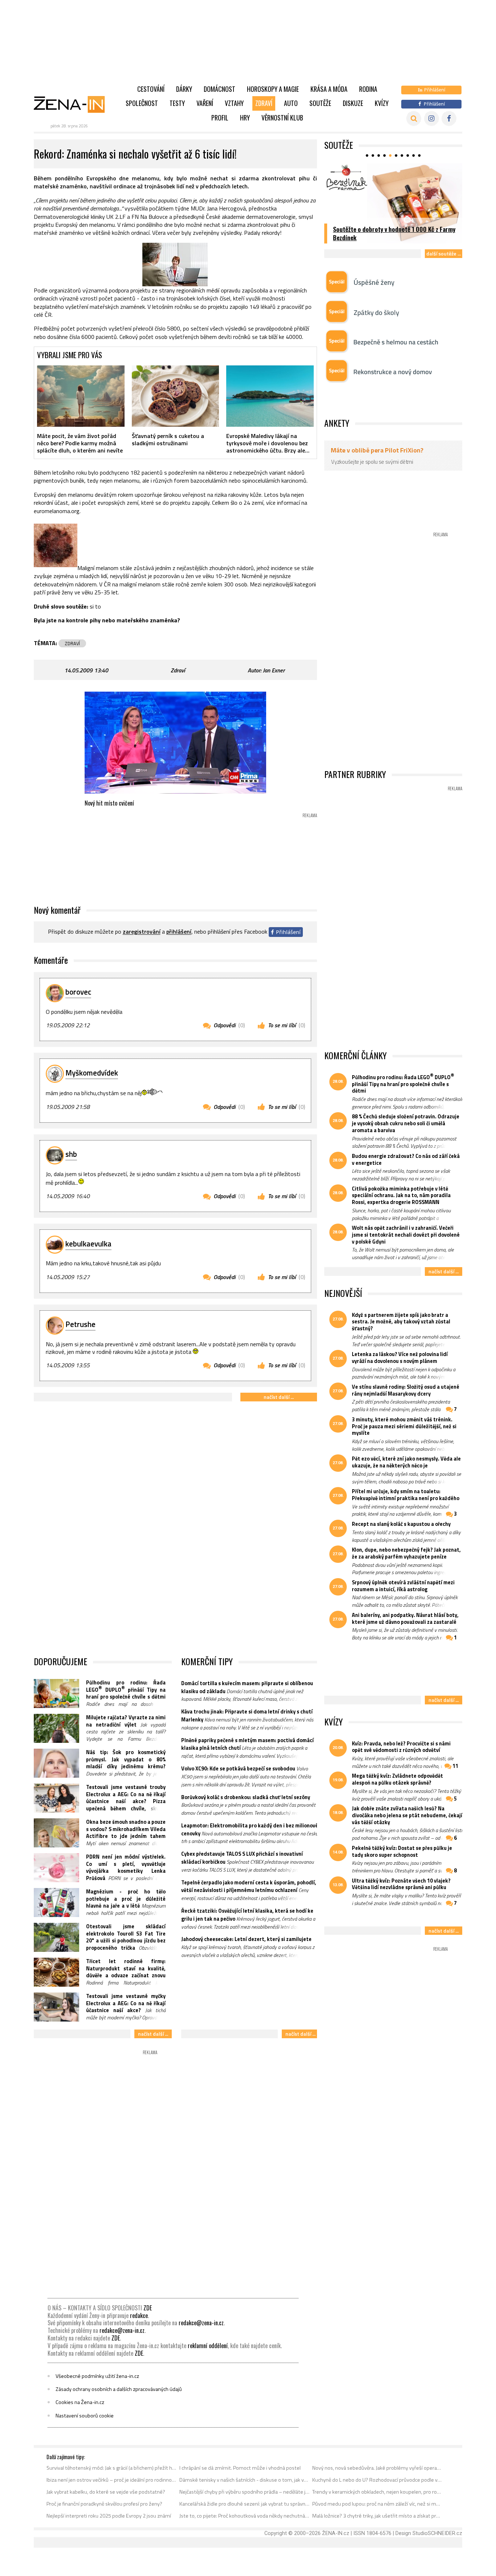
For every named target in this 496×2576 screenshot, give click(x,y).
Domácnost (219, 89)
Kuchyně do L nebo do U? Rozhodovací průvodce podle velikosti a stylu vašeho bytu (377, 2480)
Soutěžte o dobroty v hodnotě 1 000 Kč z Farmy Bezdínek (394, 233)
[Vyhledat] (414, 118)
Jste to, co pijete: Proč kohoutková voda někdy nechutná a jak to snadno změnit (245, 2516)
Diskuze (353, 103)
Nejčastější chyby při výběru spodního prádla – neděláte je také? (245, 2492)
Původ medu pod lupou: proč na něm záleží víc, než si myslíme (377, 2504)
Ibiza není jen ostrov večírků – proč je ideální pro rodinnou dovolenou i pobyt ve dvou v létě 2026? (112, 2480)
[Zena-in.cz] (74, 104)
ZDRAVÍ (72, 643)
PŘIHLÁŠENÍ (179, 932)
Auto (291, 103)
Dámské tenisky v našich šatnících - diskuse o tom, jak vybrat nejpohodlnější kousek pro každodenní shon (245, 2480)
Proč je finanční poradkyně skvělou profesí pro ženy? (104, 2504)
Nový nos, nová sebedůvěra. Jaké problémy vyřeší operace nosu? (377, 2468)
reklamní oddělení (208, 2346)
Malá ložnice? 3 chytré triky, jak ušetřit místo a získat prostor (377, 2516)
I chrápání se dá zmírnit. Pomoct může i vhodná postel (240, 2468)
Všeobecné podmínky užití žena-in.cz (97, 2376)
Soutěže (320, 103)
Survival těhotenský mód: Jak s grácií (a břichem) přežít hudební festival (112, 2468)
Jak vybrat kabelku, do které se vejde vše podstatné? (106, 2492)
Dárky (184, 89)
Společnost (142, 103)
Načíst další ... (279, 1397)
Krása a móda (329, 89)
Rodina (368, 89)
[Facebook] (449, 118)
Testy (177, 103)
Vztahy (234, 103)
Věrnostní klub (282, 118)
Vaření (205, 103)
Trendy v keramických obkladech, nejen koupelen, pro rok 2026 (377, 2492)
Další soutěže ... (444, 253)
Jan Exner (274, 670)
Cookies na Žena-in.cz (80, 2402)
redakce (139, 2315)
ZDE (148, 2308)
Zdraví (264, 103)
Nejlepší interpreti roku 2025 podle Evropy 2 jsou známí (109, 2516)
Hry (245, 118)
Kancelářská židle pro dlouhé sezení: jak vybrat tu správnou (245, 2504)
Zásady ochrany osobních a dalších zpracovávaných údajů (119, 2389)
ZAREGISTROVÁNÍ (142, 932)
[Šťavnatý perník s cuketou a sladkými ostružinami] (176, 396)
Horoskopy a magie (273, 89)
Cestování (151, 89)
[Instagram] (432, 118)
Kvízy (382, 103)
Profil (220, 118)
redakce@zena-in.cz (201, 2323)
